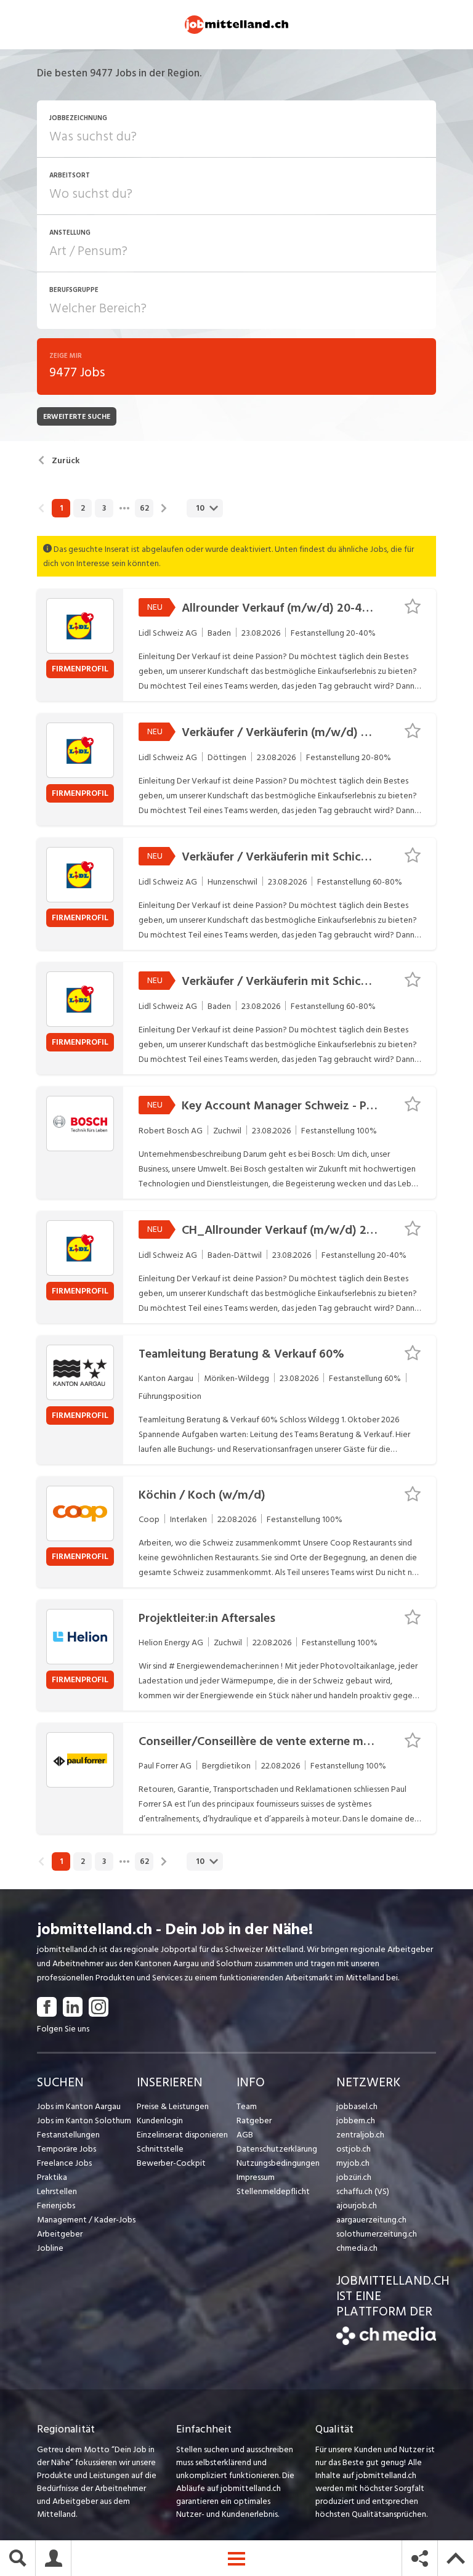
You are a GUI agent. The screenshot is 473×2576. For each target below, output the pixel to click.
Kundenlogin (160, 2120)
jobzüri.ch (354, 2177)
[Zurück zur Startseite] (386, 2342)
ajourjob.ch (357, 2205)
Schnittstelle (160, 2149)
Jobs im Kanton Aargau (79, 2106)
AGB (245, 2135)
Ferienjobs (56, 2205)
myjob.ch (353, 2163)
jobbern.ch (356, 2120)
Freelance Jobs (64, 2163)
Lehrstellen (57, 2191)
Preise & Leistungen (173, 2106)
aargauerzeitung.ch (371, 2220)
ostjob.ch (354, 2149)
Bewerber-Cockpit (171, 2163)
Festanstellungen (68, 2135)
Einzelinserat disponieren (182, 2135)
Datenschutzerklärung (277, 2149)
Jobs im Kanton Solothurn (84, 2120)
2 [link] (83, 508)
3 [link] (104, 508)
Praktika (52, 2177)
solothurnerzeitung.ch (377, 2234)
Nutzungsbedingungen (278, 2163)
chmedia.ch (357, 2248)
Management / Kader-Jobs (86, 2220)
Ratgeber (254, 2120)
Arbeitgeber (60, 2234)
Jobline (50, 2248)
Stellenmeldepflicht (273, 2191)
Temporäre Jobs (67, 2149)
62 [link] (144, 508)
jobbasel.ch (357, 2106)
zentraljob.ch (360, 2135)
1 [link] (61, 508)
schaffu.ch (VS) (363, 2191)
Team (247, 2106)
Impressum (256, 2177)
